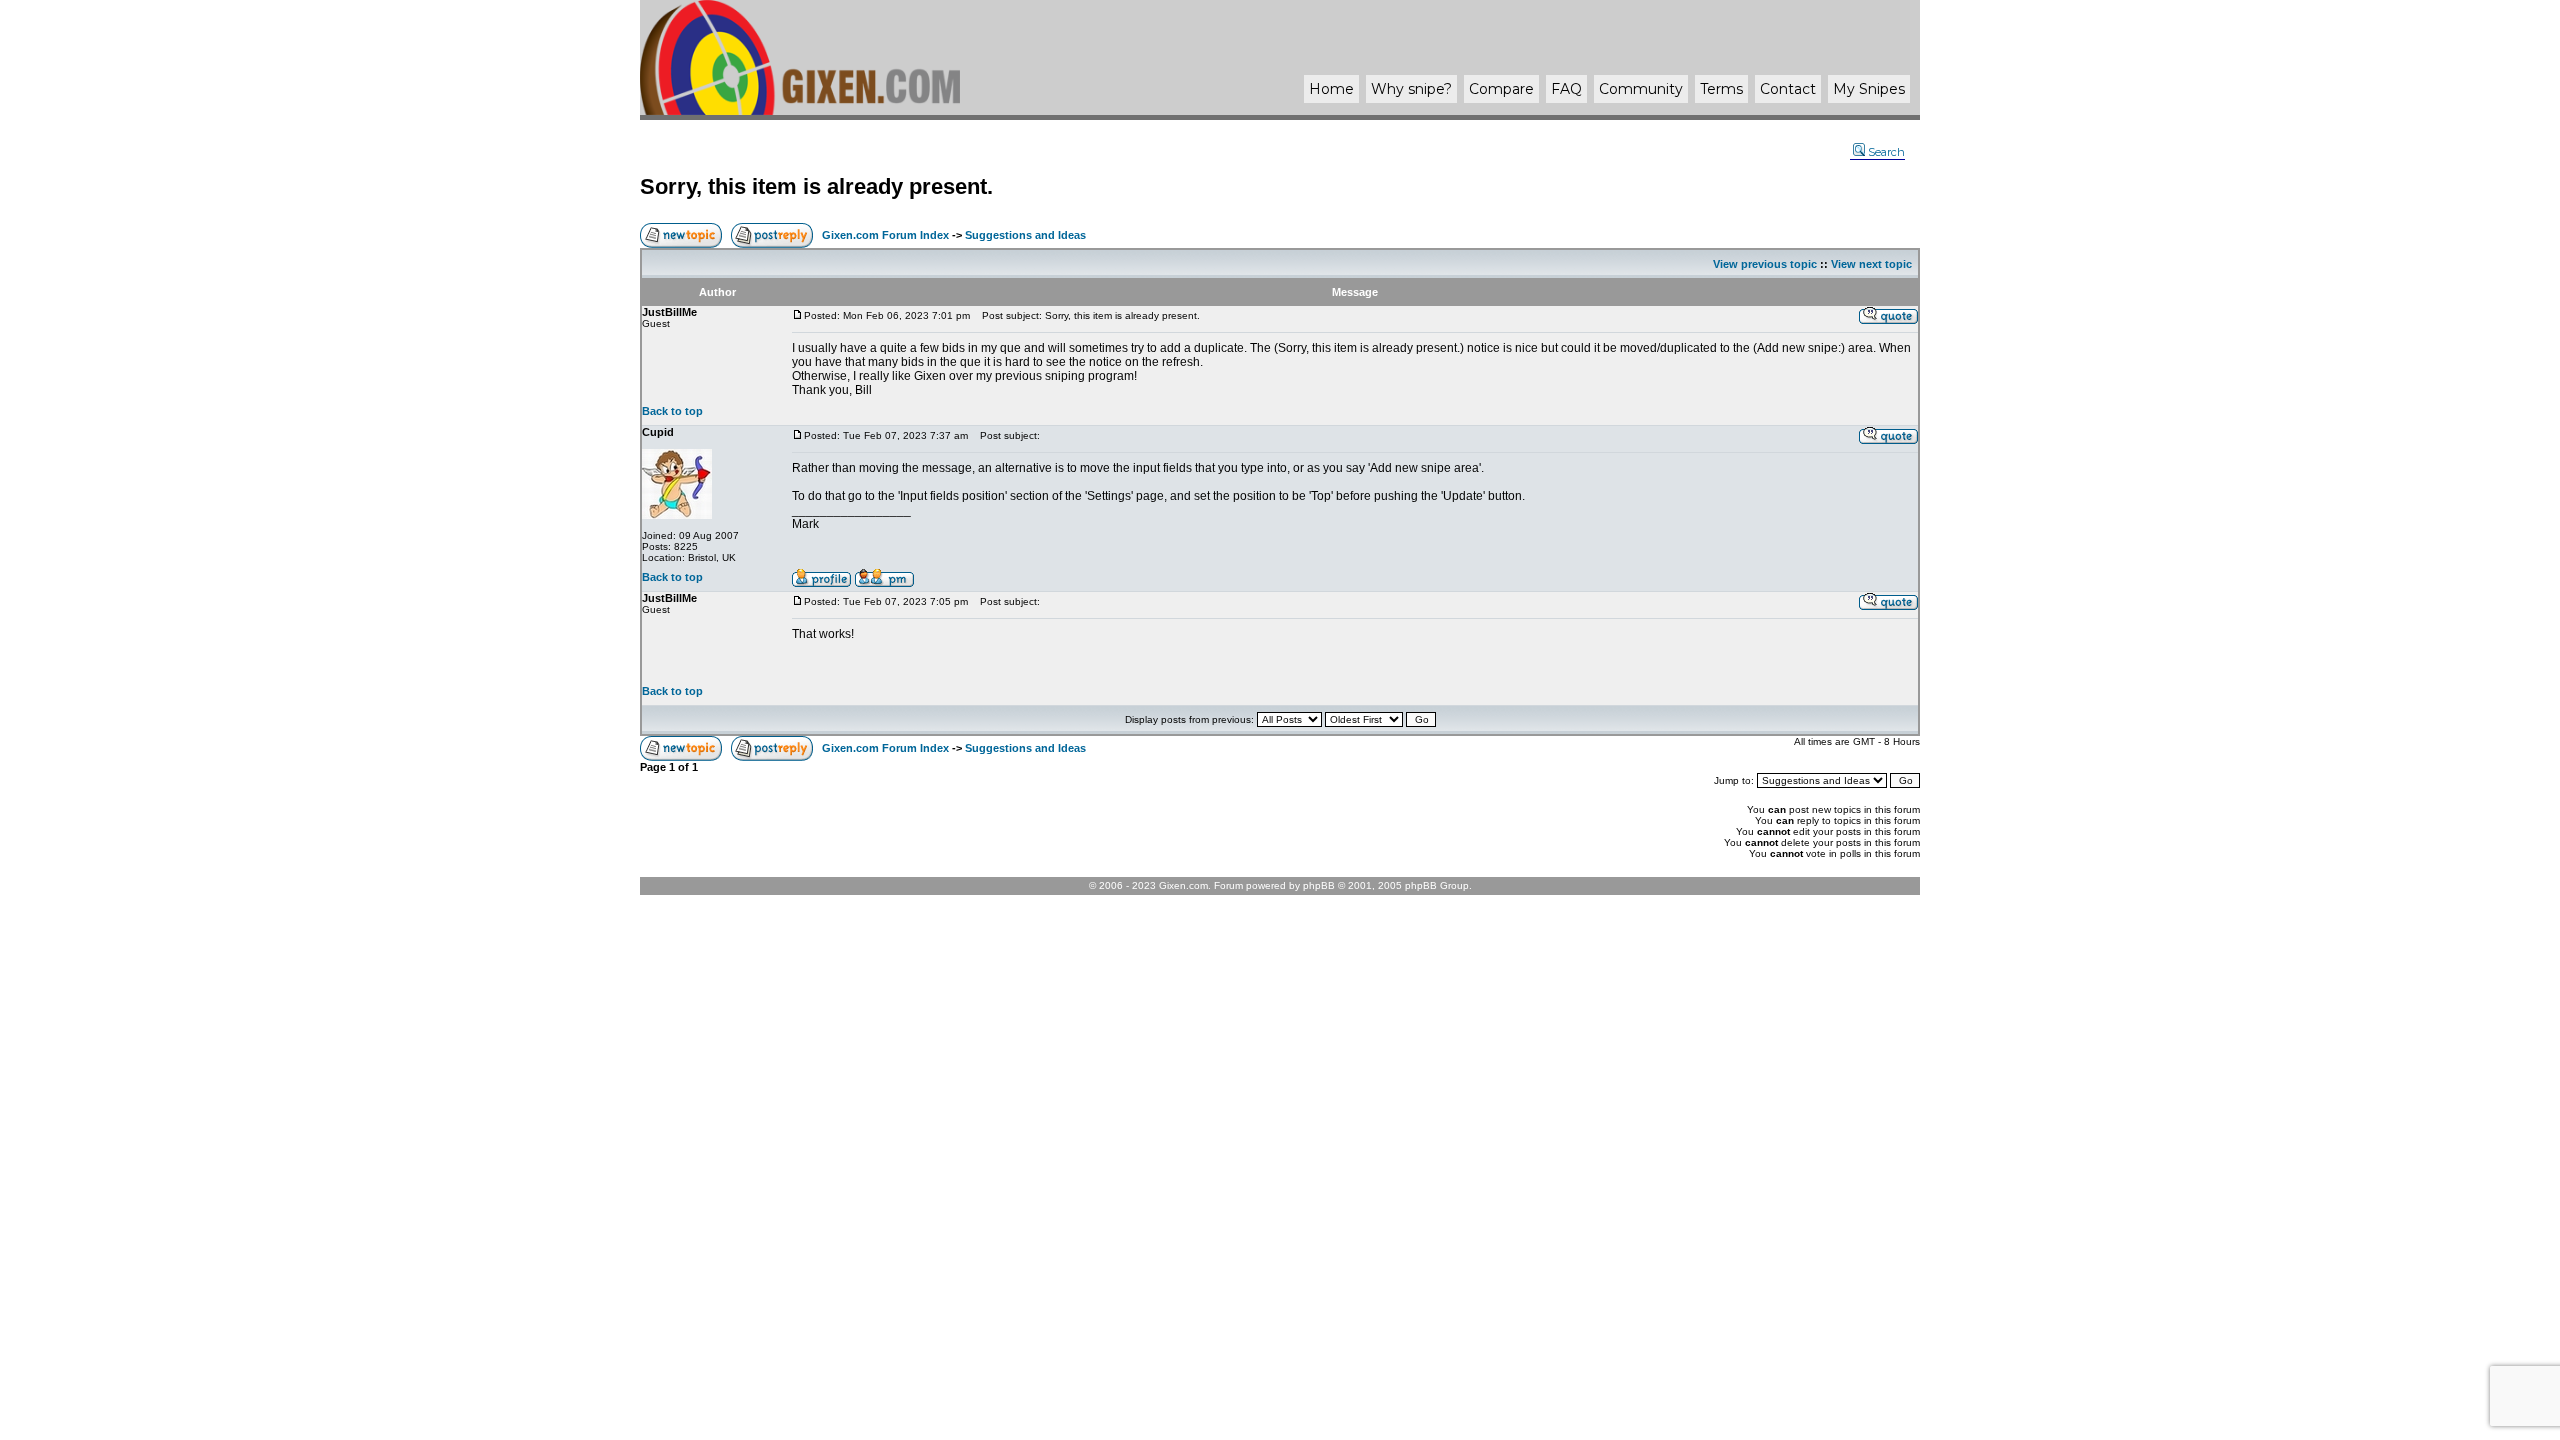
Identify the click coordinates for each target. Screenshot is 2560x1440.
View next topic (1871, 264)
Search (1886, 152)
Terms (1721, 89)
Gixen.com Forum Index (885, 235)
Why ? (1411, 89)
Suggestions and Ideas (1025, 235)
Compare (1501, 89)
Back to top (672, 411)
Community (1641, 89)
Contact (1788, 89)
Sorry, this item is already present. (816, 186)
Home (1331, 89)
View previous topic (1765, 264)
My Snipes (1869, 89)
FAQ (1566, 89)
